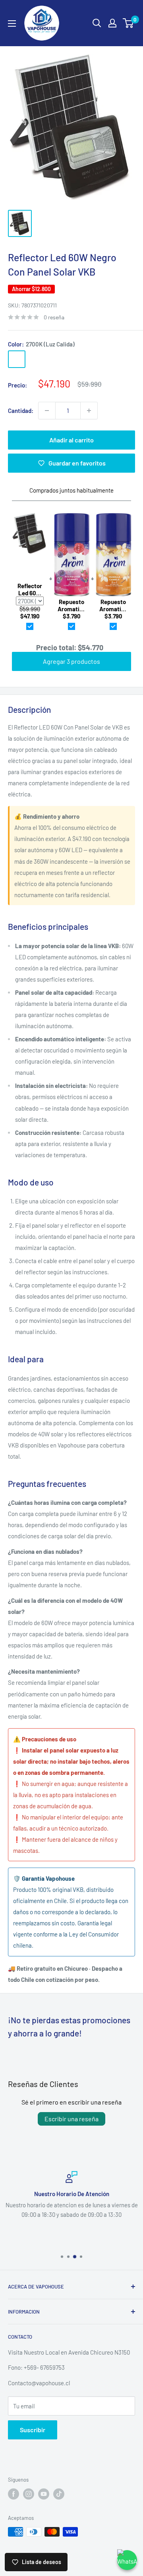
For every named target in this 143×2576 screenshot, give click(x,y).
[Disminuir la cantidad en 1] (47, 411)
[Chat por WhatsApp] (127, 2560)
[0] (129, 23)
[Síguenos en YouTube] (44, 2494)
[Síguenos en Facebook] (14, 2494)
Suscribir (33, 2430)
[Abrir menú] (12, 23)
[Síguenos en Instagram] (29, 2494)
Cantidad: (21, 411)
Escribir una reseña (71, 2119)
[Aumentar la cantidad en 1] (89, 411)
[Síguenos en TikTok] (59, 2494)
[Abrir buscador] (97, 23)
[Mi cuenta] (112, 23)
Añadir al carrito (71, 440)
